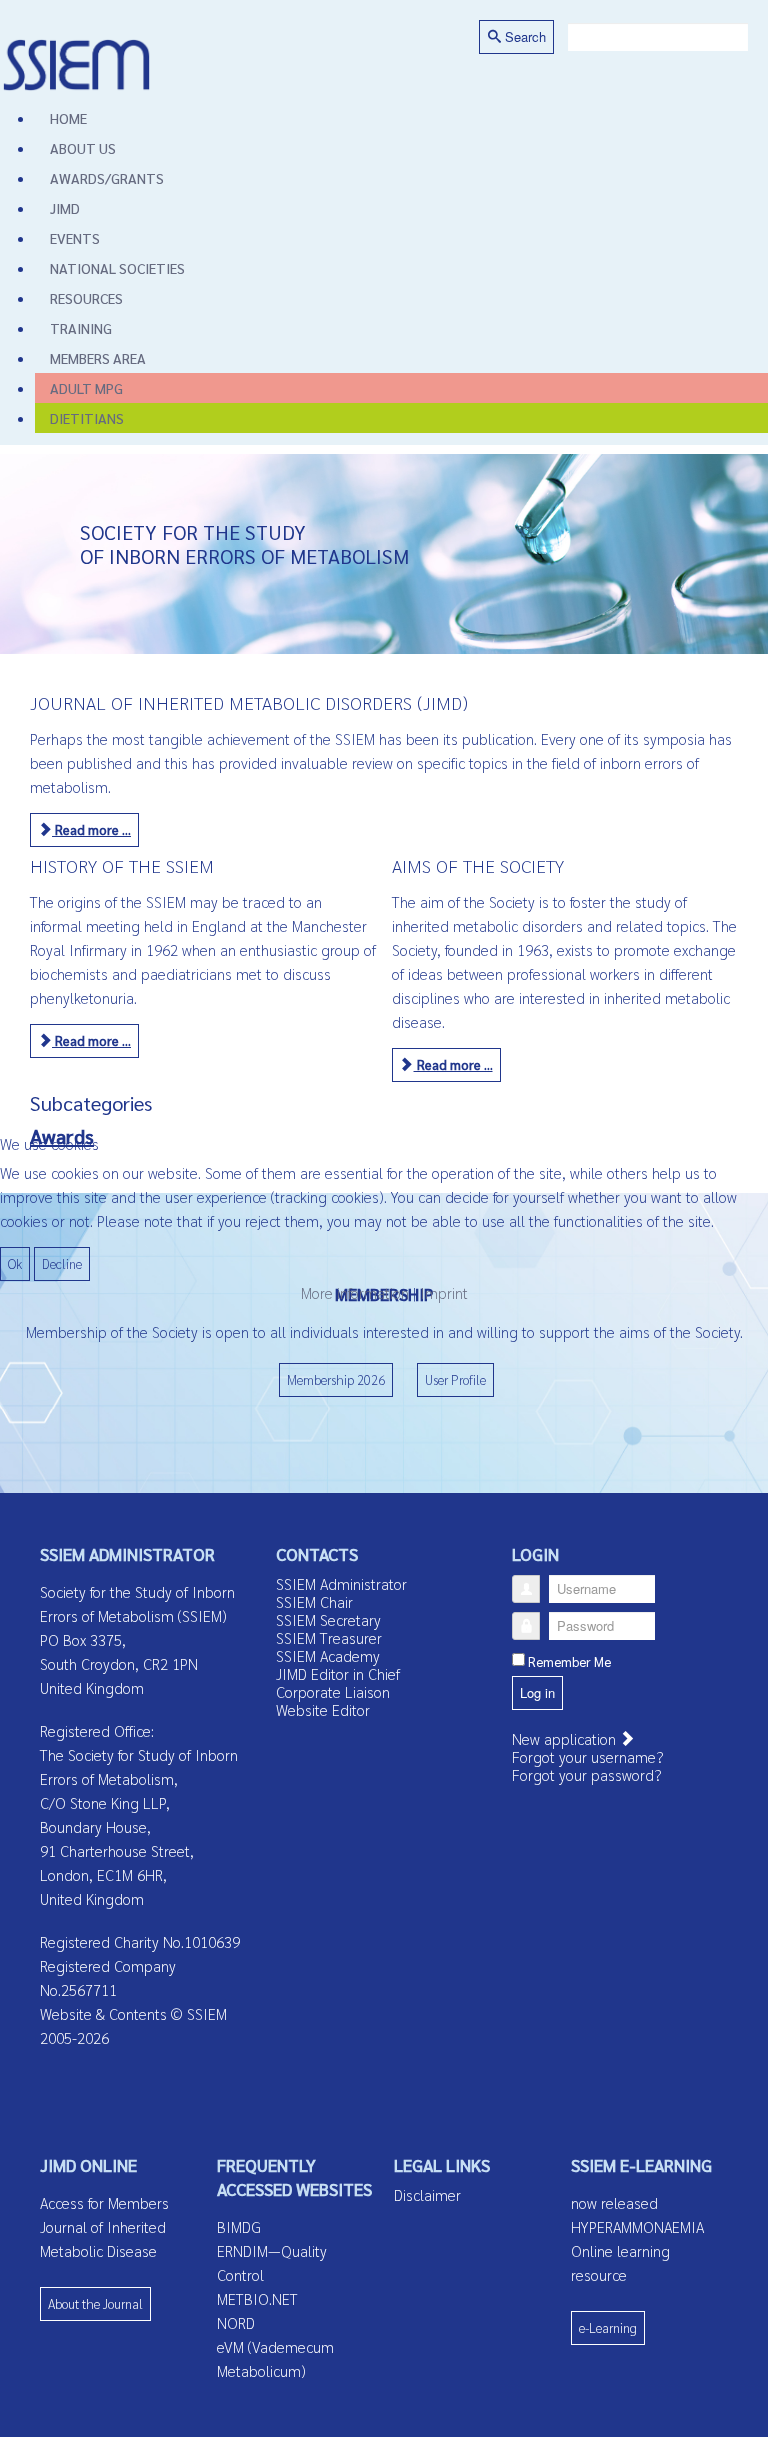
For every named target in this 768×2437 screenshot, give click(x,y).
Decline (62, 1263)
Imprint (444, 1292)
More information (355, 1292)
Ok (15, 1263)
